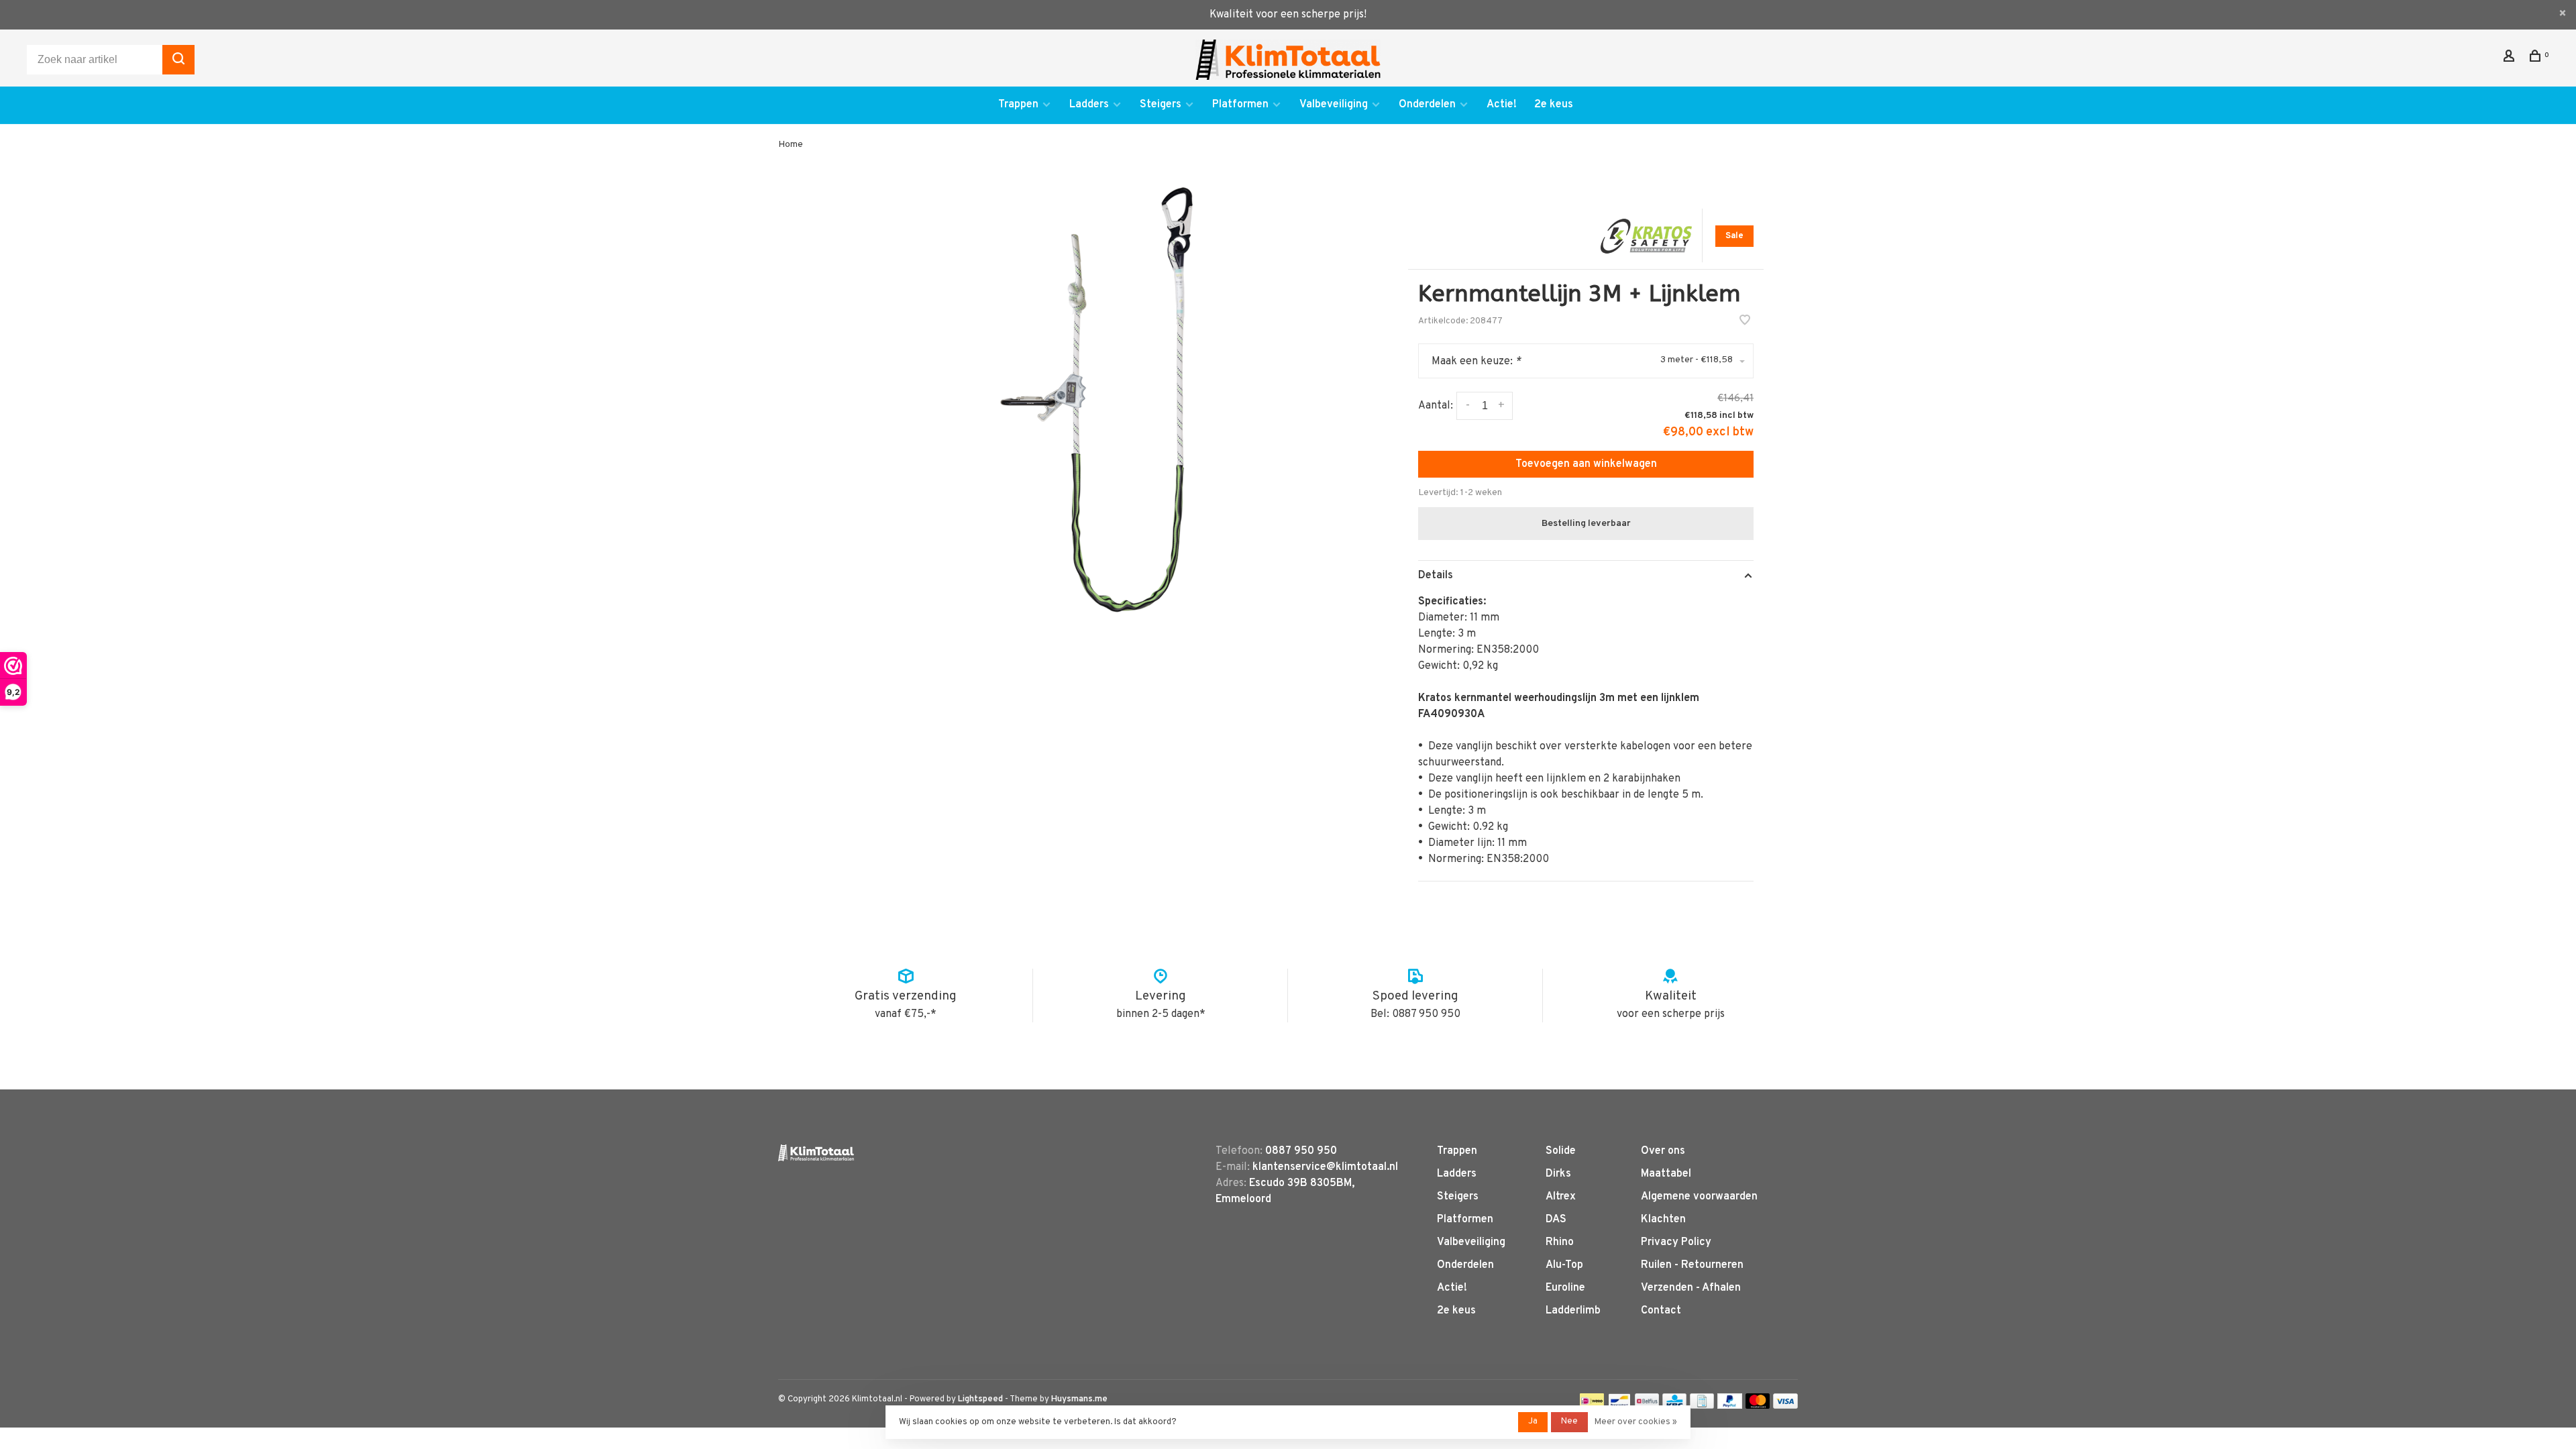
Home (791, 145)
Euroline (1565, 1288)
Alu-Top (1564, 1265)
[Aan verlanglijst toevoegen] (1745, 322)
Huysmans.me (1079, 1399)
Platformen (1240, 105)
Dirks (1558, 1174)
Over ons (1663, 1151)
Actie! (1502, 105)
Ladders (1089, 105)
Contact (1661, 1311)
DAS (1556, 1220)
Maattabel (1666, 1174)
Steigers (1161, 105)
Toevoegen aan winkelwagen (1586, 464)
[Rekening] (2511, 59)
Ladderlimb (1573, 1311)
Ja (1533, 1421)
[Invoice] (1702, 1406)
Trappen (1018, 105)
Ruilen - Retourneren (1692, 1265)
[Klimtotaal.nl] (816, 1153)
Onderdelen (1427, 105)
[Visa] (1785, 1406)
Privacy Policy (1676, 1242)
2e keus (1554, 105)
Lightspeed (980, 1399)
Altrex (1561, 1197)
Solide (1561, 1151)
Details (1436, 576)
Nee (1569, 1421)
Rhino (1560, 1242)
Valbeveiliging (1334, 105)
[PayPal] (1730, 1406)
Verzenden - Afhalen (1691, 1288)
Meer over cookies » (1636, 1422)
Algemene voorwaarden (1699, 1197)
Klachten (1663, 1220)
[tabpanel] (1097, 400)
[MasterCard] (1758, 1406)
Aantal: (1436, 406)
